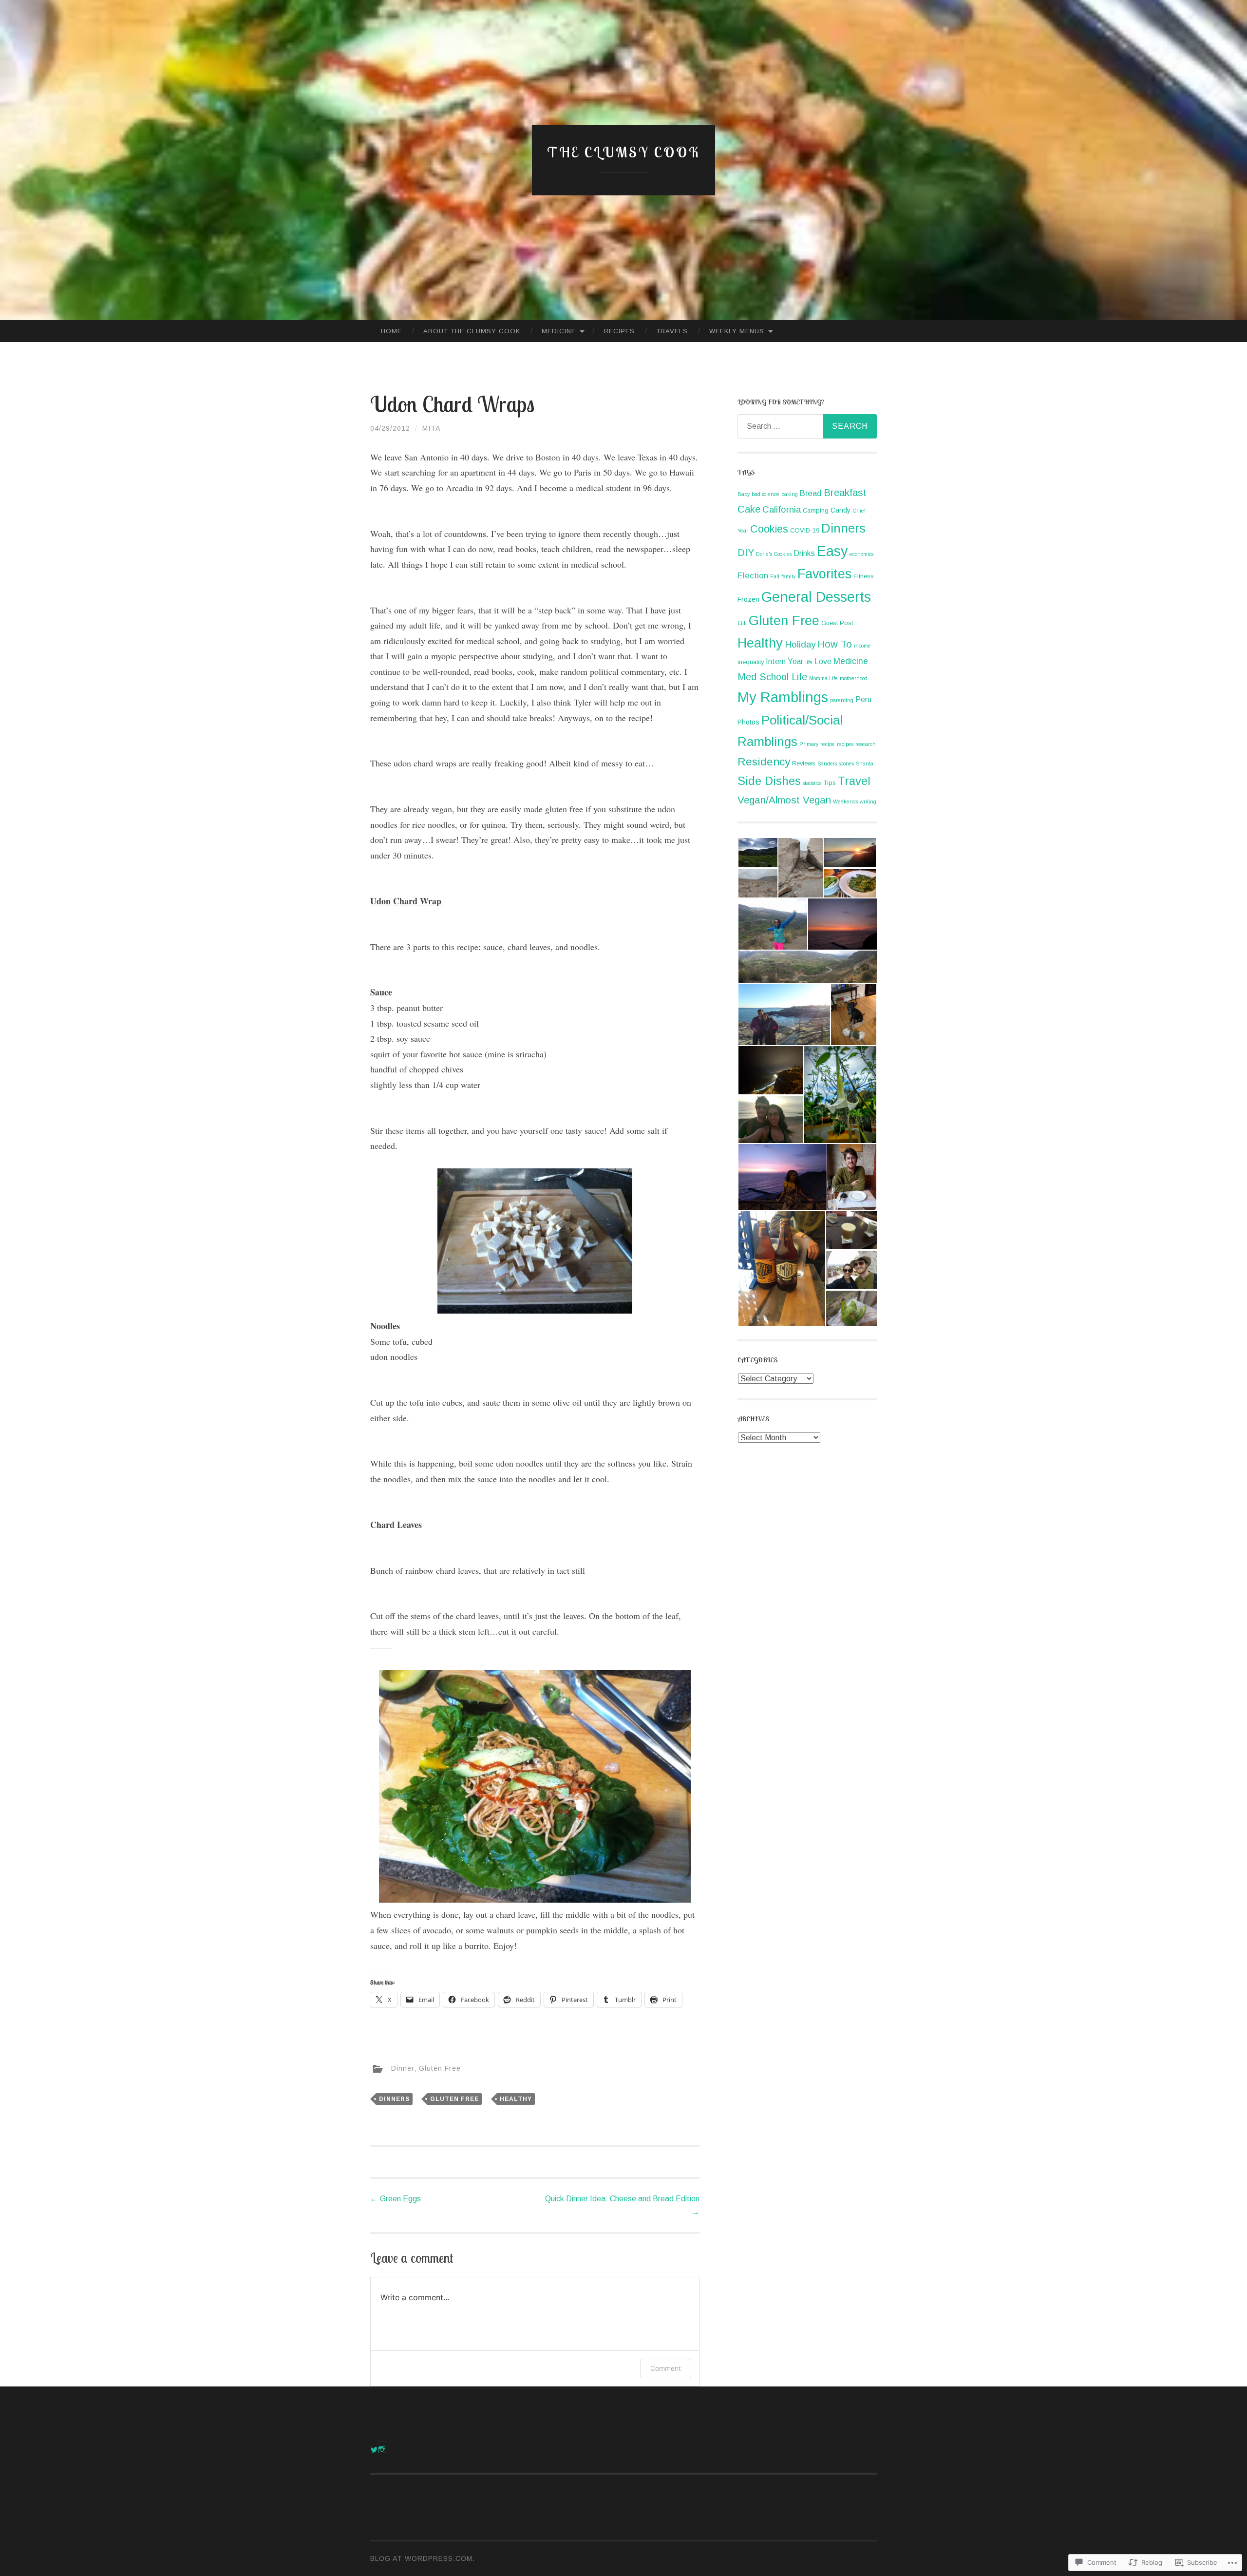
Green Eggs (396, 2199)
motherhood (854, 678)
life (809, 662)
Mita (431, 428)
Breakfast (845, 493)
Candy (841, 510)
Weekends (845, 801)
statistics (812, 783)
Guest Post (837, 623)
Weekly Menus (737, 331)
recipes (845, 744)
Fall (775, 576)
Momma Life (823, 678)
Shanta (865, 763)
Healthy (516, 2099)
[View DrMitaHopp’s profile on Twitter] (374, 2450)
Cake (749, 509)
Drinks (804, 553)
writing (868, 801)
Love (823, 661)
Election (753, 576)
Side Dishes (769, 781)
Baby (744, 494)
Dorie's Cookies (774, 554)
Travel (854, 781)
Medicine (559, 331)
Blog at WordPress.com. (423, 2558)
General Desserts (816, 597)
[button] (757, 853)
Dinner (403, 2068)
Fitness (864, 576)
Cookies (769, 529)
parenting (842, 700)
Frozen (748, 599)
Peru (863, 699)
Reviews (804, 763)
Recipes (619, 331)
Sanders (827, 763)
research (866, 744)
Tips (830, 783)
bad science (765, 494)
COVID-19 (805, 530)
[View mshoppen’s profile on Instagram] (382, 2450)
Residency (764, 762)
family (788, 576)
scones (846, 763)
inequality (751, 662)
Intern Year (784, 661)
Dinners (394, 2099)
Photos (748, 722)
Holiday (800, 644)
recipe (828, 744)
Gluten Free (440, 2068)
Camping (816, 510)
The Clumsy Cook (624, 152)
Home (391, 331)
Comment (666, 2368)
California (782, 509)
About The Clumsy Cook (472, 331)
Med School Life (772, 677)
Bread (811, 493)
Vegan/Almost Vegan (784, 800)
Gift (742, 623)
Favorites (824, 574)
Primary (809, 744)
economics (861, 554)
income (862, 646)
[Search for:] (807, 426)
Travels (672, 331)
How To (835, 644)
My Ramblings (783, 697)
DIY (746, 553)
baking (790, 494)
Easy (832, 551)
